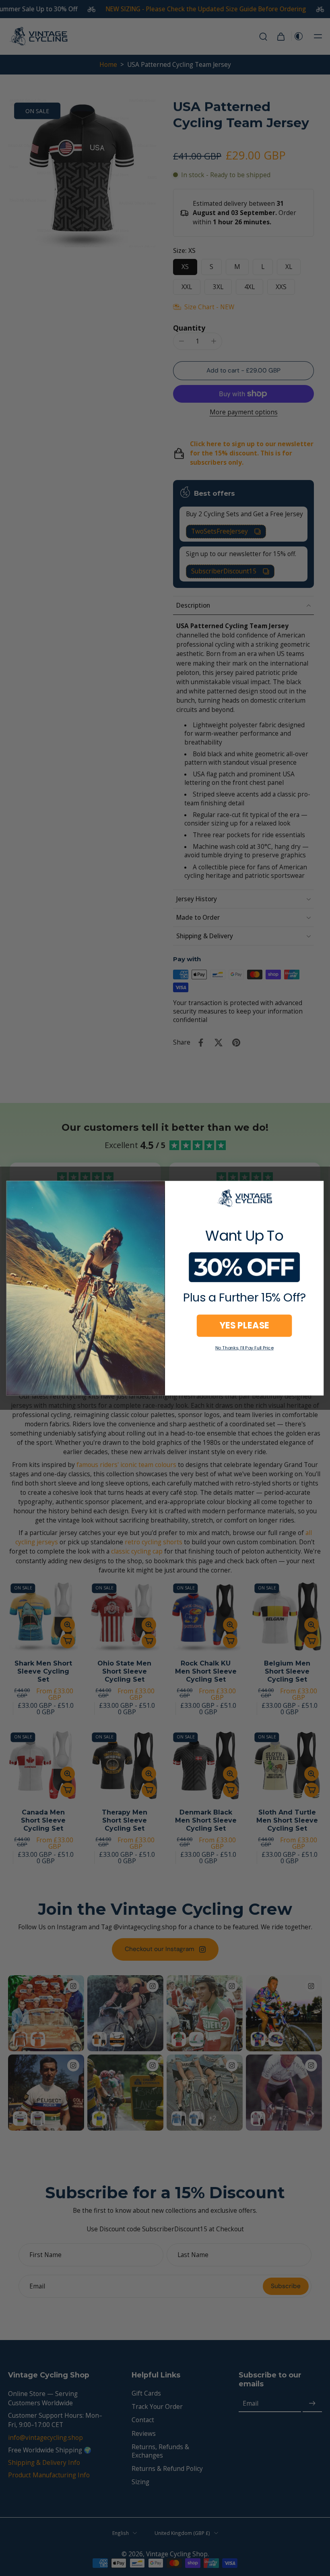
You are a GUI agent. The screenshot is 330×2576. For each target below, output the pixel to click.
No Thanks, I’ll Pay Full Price (244, 1348)
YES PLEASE (244, 1325)
